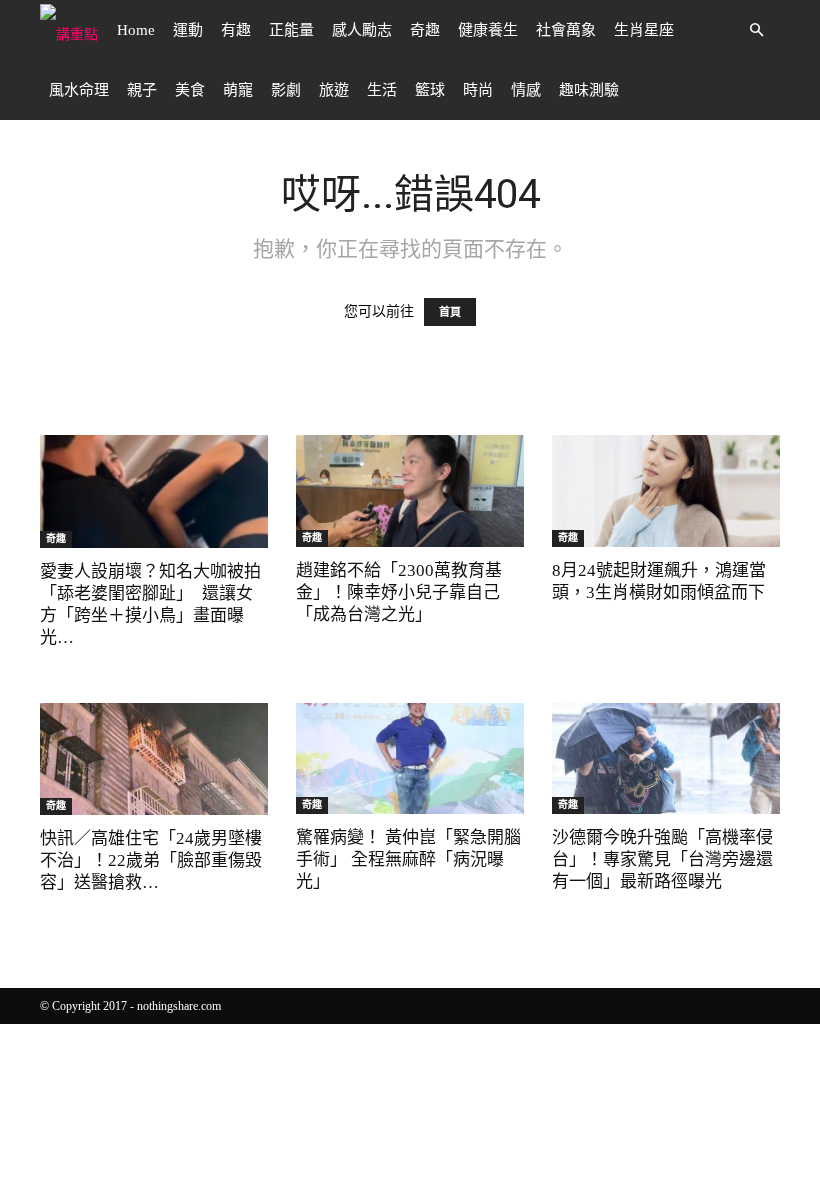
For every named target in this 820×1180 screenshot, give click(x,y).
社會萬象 (566, 30)
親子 (142, 90)
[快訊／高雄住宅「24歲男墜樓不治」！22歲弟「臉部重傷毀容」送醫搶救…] (154, 759)
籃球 (430, 90)
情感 (526, 90)
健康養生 (488, 30)
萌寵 (238, 90)
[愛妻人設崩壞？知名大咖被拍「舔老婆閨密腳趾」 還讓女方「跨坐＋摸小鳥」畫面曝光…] (154, 491)
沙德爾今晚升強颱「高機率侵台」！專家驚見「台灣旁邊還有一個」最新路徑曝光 (662, 859)
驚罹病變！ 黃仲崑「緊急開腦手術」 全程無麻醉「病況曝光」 (408, 859)
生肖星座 (644, 30)
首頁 (450, 312)
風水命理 (79, 90)
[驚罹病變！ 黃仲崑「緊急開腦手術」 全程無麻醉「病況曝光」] (410, 759)
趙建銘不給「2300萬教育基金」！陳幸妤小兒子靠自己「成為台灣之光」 (399, 592)
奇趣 (425, 30)
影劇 (286, 90)
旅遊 (334, 90)
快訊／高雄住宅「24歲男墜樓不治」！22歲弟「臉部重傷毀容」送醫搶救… (151, 860)
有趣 (236, 30)
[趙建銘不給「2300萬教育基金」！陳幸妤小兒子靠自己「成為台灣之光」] (410, 491)
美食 (190, 90)
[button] (756, 30)
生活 (382, 90)
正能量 (291, 30)
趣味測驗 (589, 90)
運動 (188, 30)
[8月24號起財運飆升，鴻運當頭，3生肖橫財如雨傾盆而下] (666, 491)
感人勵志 (362, 30)
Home (136, 30)
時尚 (478, 90)
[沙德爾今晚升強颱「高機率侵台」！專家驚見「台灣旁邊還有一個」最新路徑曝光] (666, 759)
